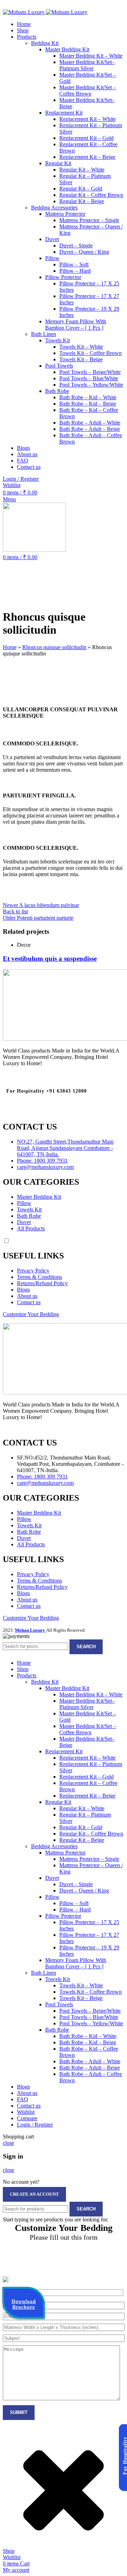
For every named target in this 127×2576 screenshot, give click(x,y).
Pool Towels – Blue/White (89, 378)
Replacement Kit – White (87, 119)
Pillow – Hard (75, 271)
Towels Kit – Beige (81, 359)
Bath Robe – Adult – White (90, 423)
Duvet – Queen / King (84, 252)
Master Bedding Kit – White (91, 56)
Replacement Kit (64, 113)
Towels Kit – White (81, 347)
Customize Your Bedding (31, 1314)
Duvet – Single (76, 245)
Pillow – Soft (74, 264)
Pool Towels (59, 366)
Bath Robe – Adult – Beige (90, 429)
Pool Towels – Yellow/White (91, 385)
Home (10, 647)
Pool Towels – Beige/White (90, 372)
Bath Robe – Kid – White (88, 397)
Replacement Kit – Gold (86, 138)
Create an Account (34, 2194)
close (8, 2143)
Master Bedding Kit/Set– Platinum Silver (87, 65)
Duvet (52, 239)
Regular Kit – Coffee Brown (91, 195)
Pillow (52, 258)
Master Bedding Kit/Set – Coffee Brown (88, 90)
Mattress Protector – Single (89, 220)
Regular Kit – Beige (82, 201)
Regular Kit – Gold (81, 189)
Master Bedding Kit (67, 49)
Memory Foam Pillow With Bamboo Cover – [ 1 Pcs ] (76, 325)
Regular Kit (58, 163)
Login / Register (35, 2125)
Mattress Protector (65, 214)
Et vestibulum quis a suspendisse (50, 959)
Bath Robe (57, 391)
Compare (27, 2118)
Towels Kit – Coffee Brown (90, 353)
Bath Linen (44, 334)
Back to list (15, 911)
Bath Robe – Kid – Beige (88, 404)
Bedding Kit (45, 43)
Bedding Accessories (54, 208)
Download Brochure (24, 2307)
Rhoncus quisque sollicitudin (54, 647)
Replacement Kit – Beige (87, 157)
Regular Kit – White (82, 170)
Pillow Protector (63, 277)
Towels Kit (58, 340)
